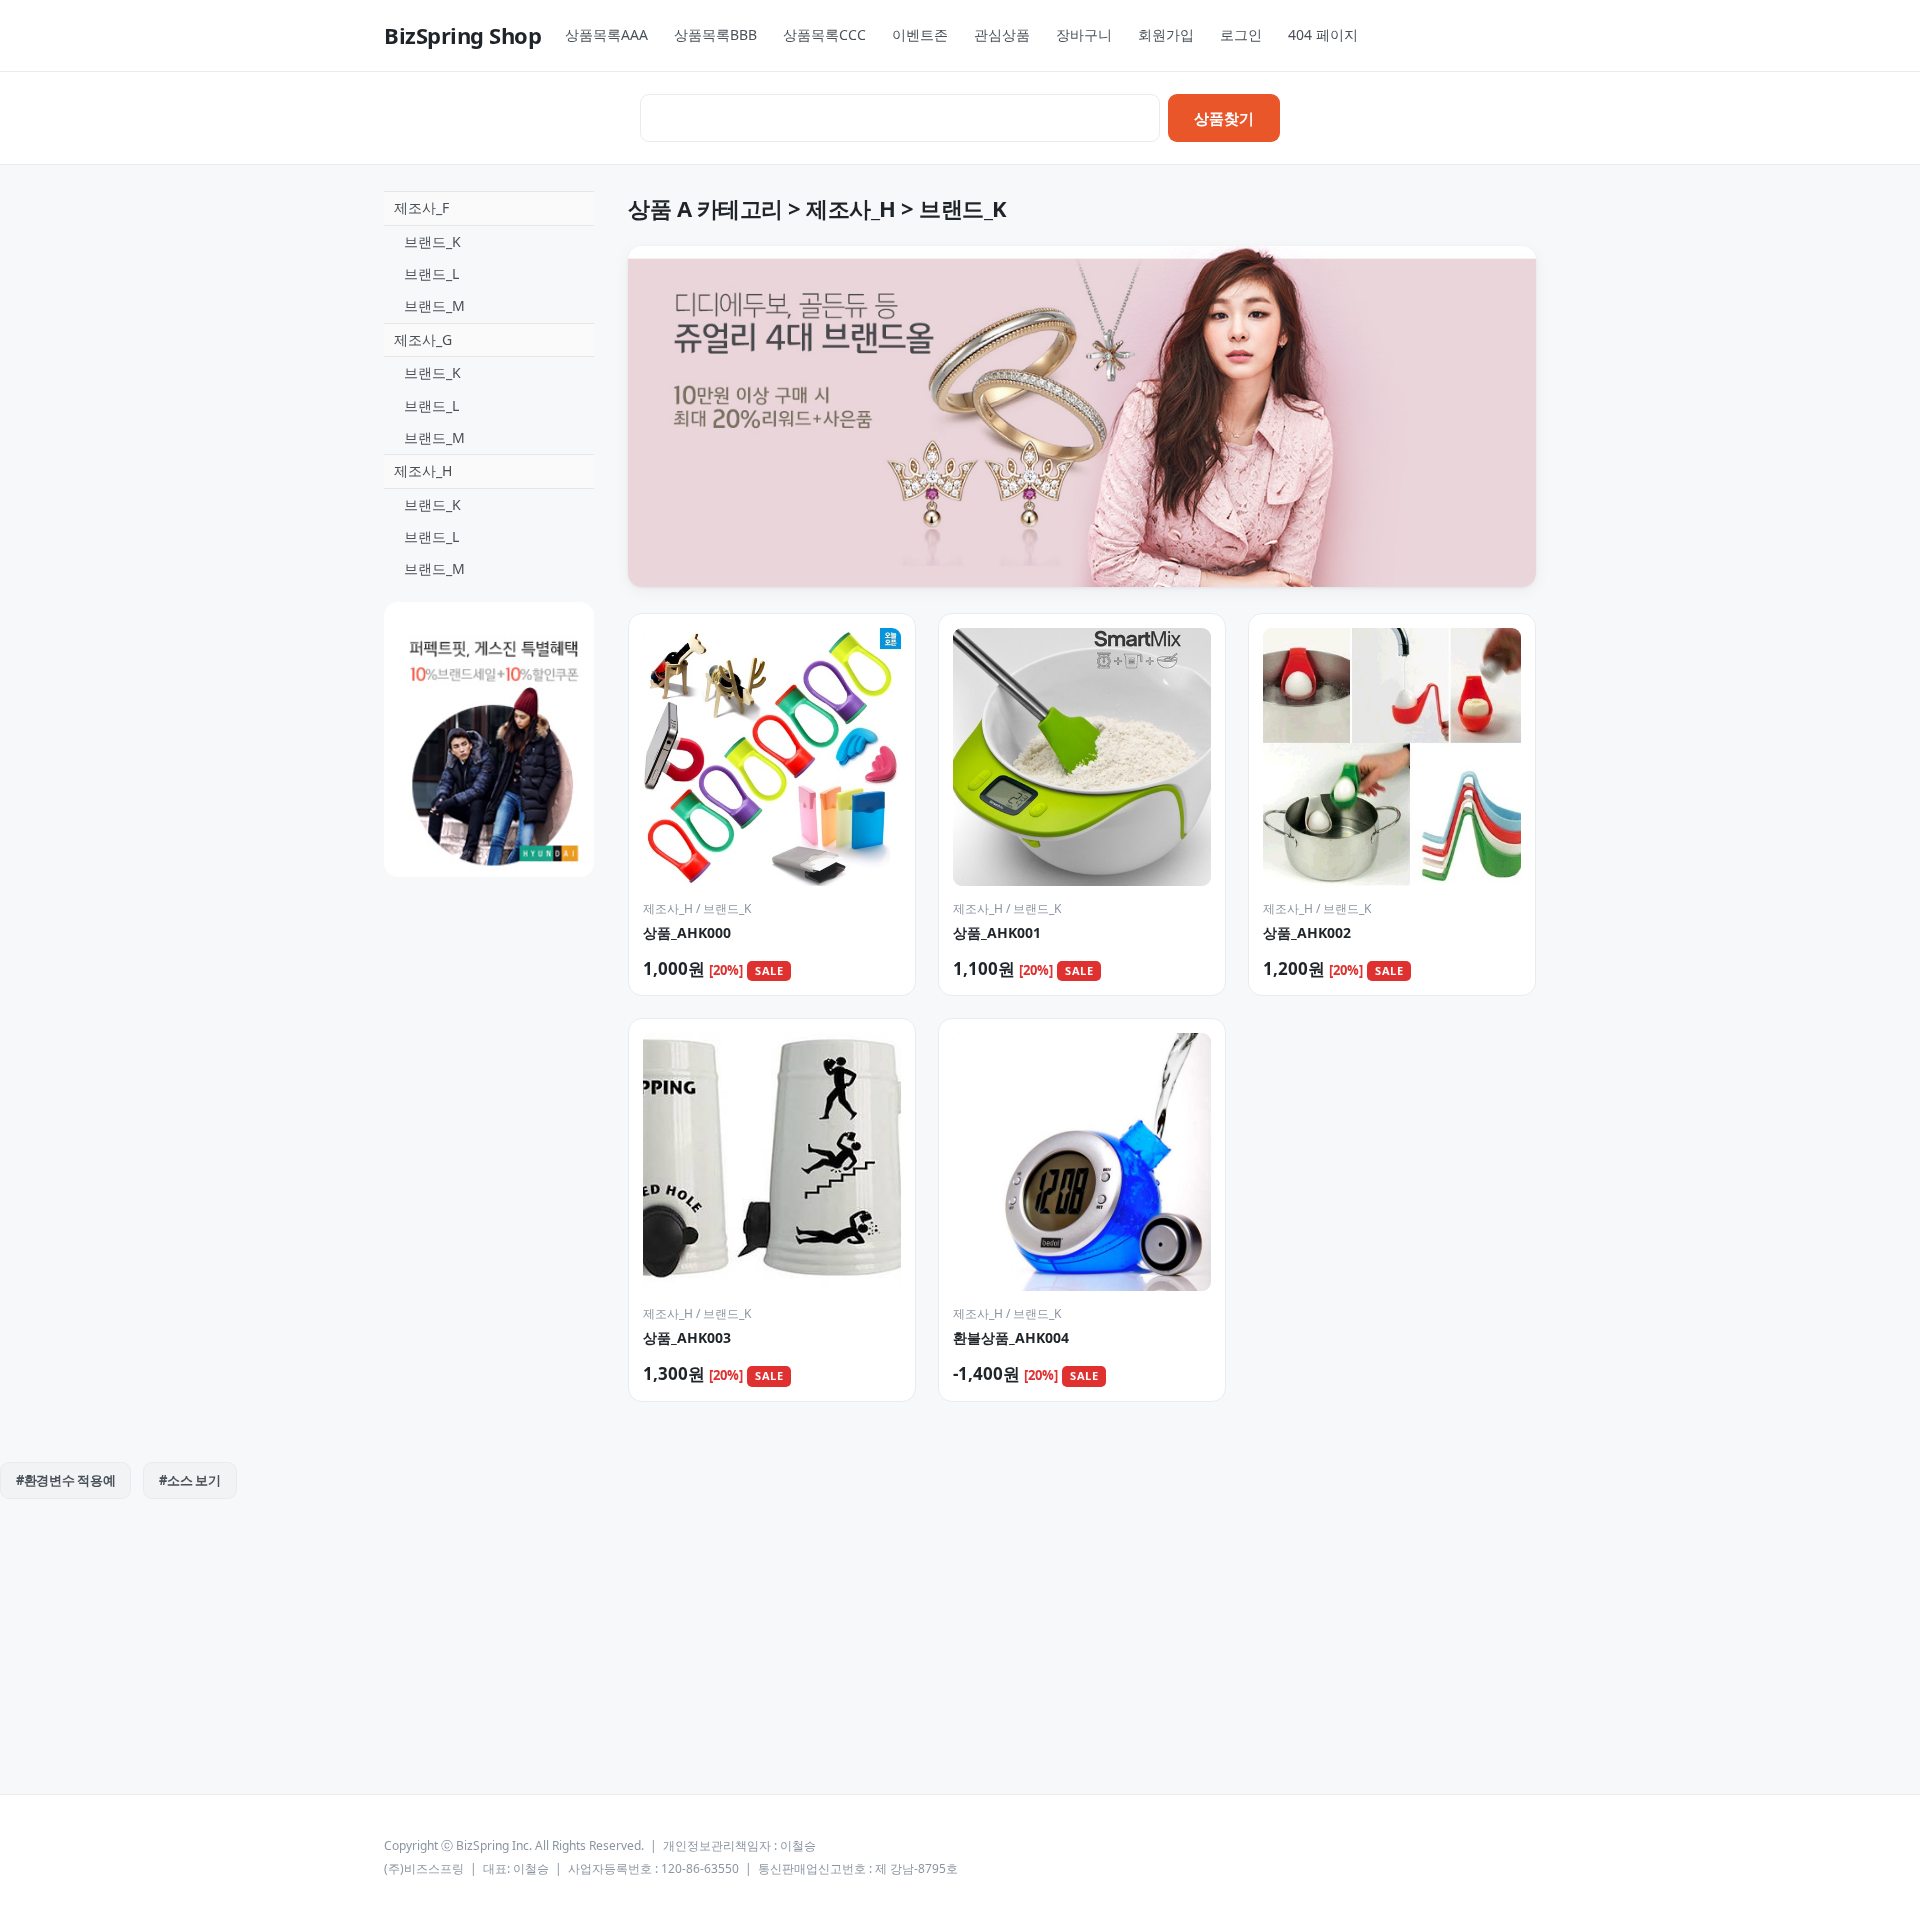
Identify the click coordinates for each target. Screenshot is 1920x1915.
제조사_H (423, 470)
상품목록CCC (824, 34)
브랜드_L (431, 273)
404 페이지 (1323, 34)
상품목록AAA (606, 34)
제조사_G (423, 339)
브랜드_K (432, 241)
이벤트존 (920, 34)
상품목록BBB (715, 34)
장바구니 (1084, 34)
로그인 (1241, 34)
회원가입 (1166, 34)
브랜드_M (434, 305)
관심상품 (1002, 34)
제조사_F (421, 207)
